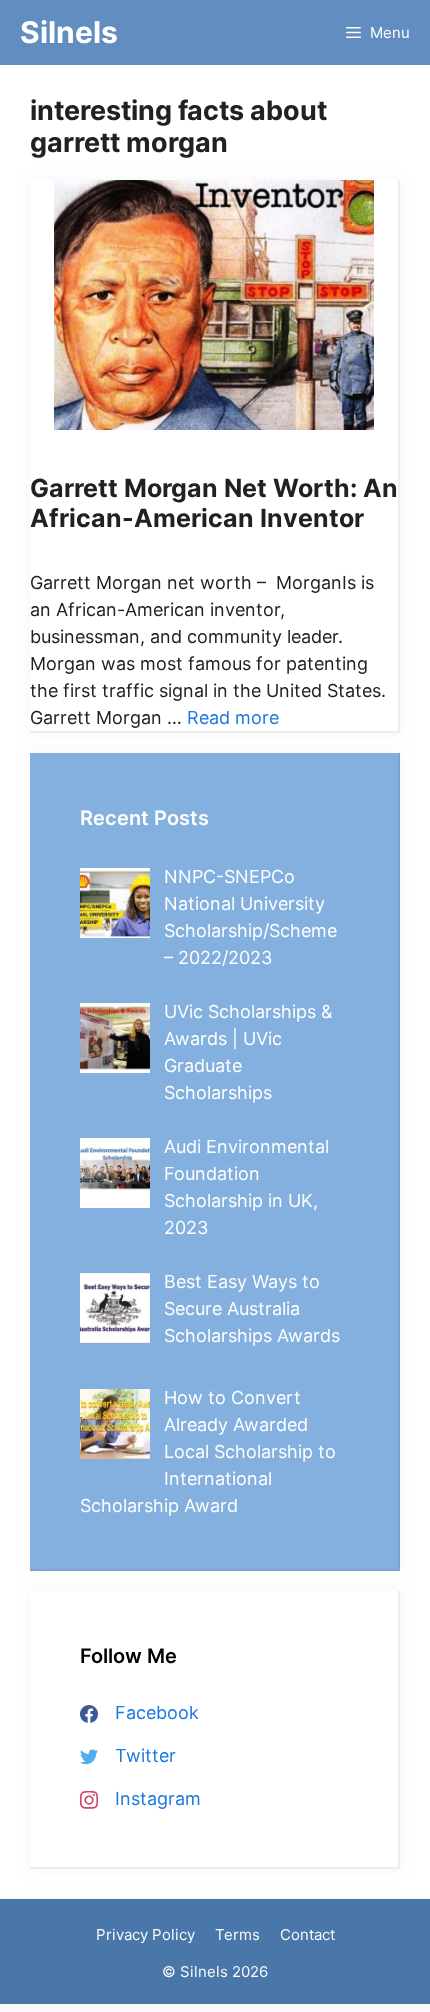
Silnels (69, 32)
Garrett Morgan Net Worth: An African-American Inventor (214, 503)
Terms (237, 1934)
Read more (233, 717)
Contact (307, 1934)
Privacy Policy (145, 1934)
